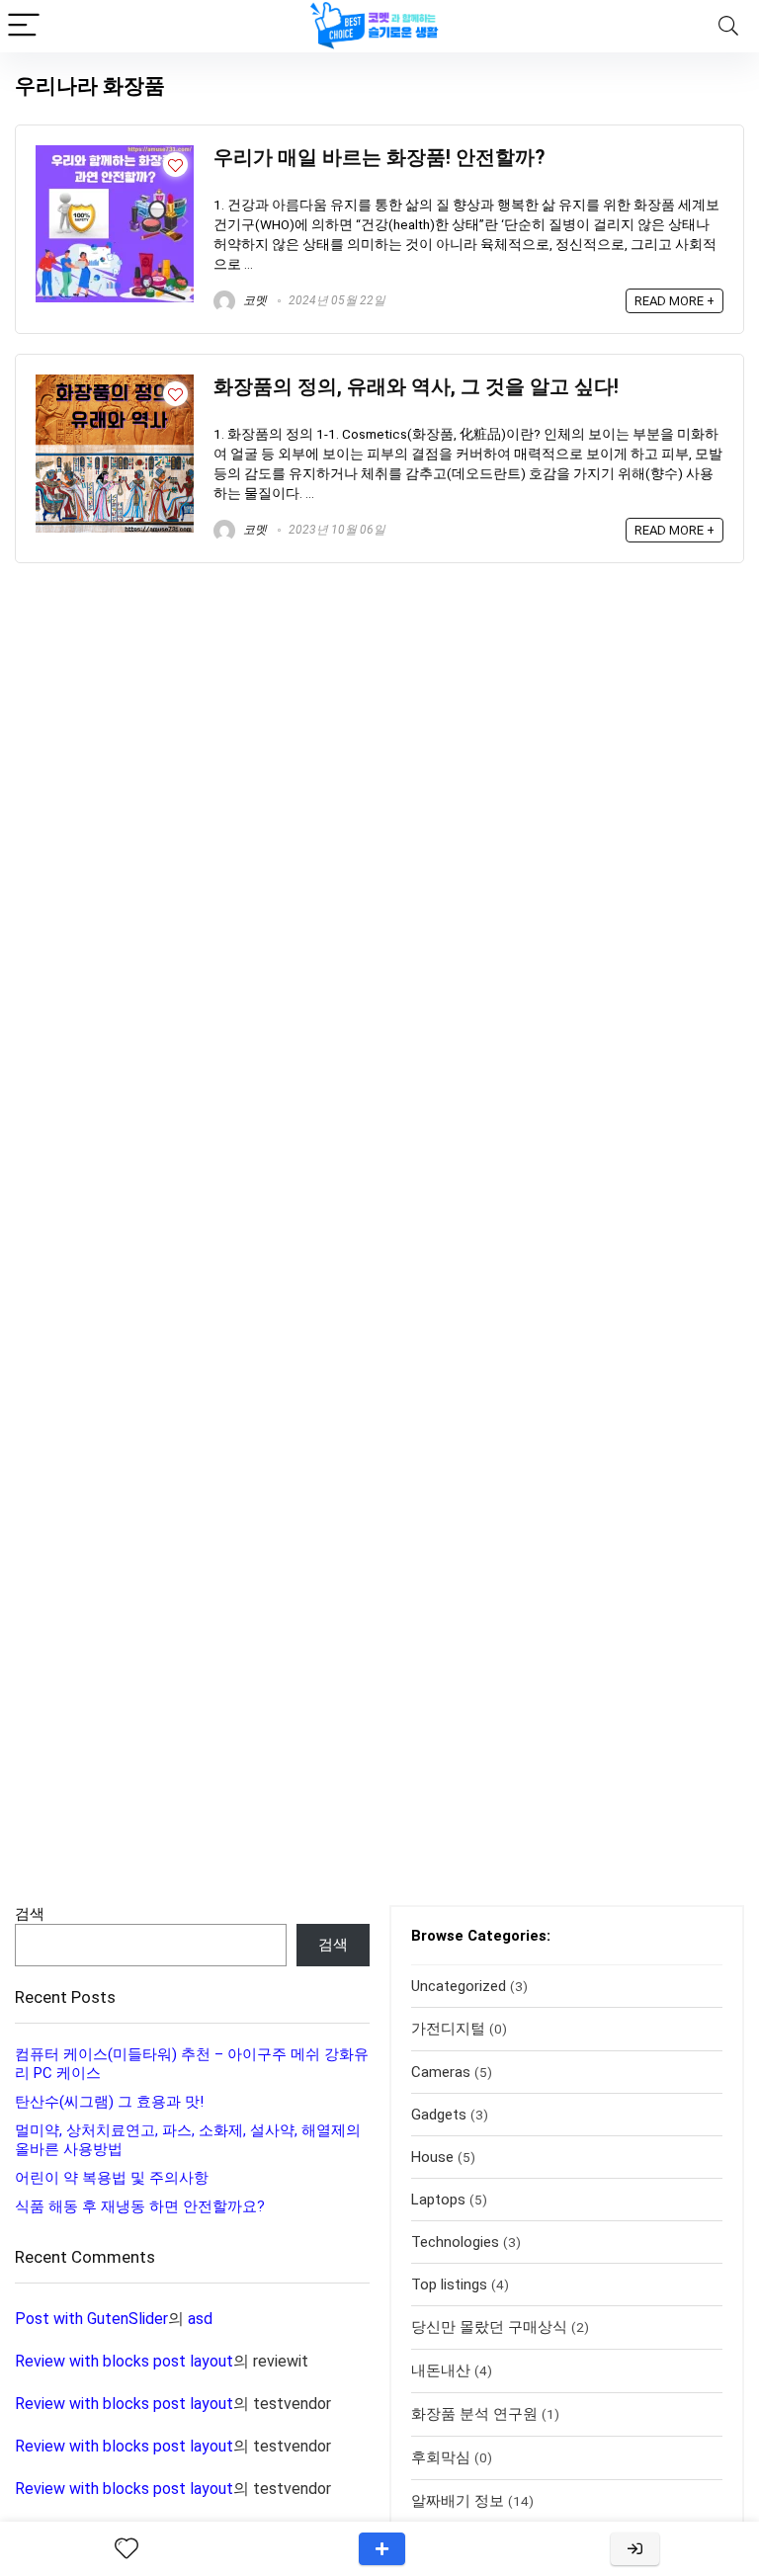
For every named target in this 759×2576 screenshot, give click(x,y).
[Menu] (24, 26)
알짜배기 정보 (458, 2501)
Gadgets (439, 2115)
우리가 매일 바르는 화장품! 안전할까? (379, 158)
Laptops (438, 2200)
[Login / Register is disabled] (635, 2549)
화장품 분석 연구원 (474, 2414)
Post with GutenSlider (91, 2319)
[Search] (728, 26)
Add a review (382, 2549)
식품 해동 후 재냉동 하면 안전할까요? (140, 2206)
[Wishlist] (126, 2549)
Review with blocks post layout (124, 2361)
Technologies (455, 2242)
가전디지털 (448, 2029)
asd (200, 2319)
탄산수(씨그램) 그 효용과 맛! (109, 2102)
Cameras (441, 2072)
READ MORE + (675, 301)
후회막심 (441, 2457)
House (432, 2157)
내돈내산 (441, 2370)
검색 (30, 1914)
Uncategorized (459, 1986)
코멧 (253, 300)
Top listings (449, 2285)
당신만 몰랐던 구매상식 (489, 2327)
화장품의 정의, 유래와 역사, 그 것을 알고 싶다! (416, 387)
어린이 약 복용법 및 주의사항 (112, 2178)
